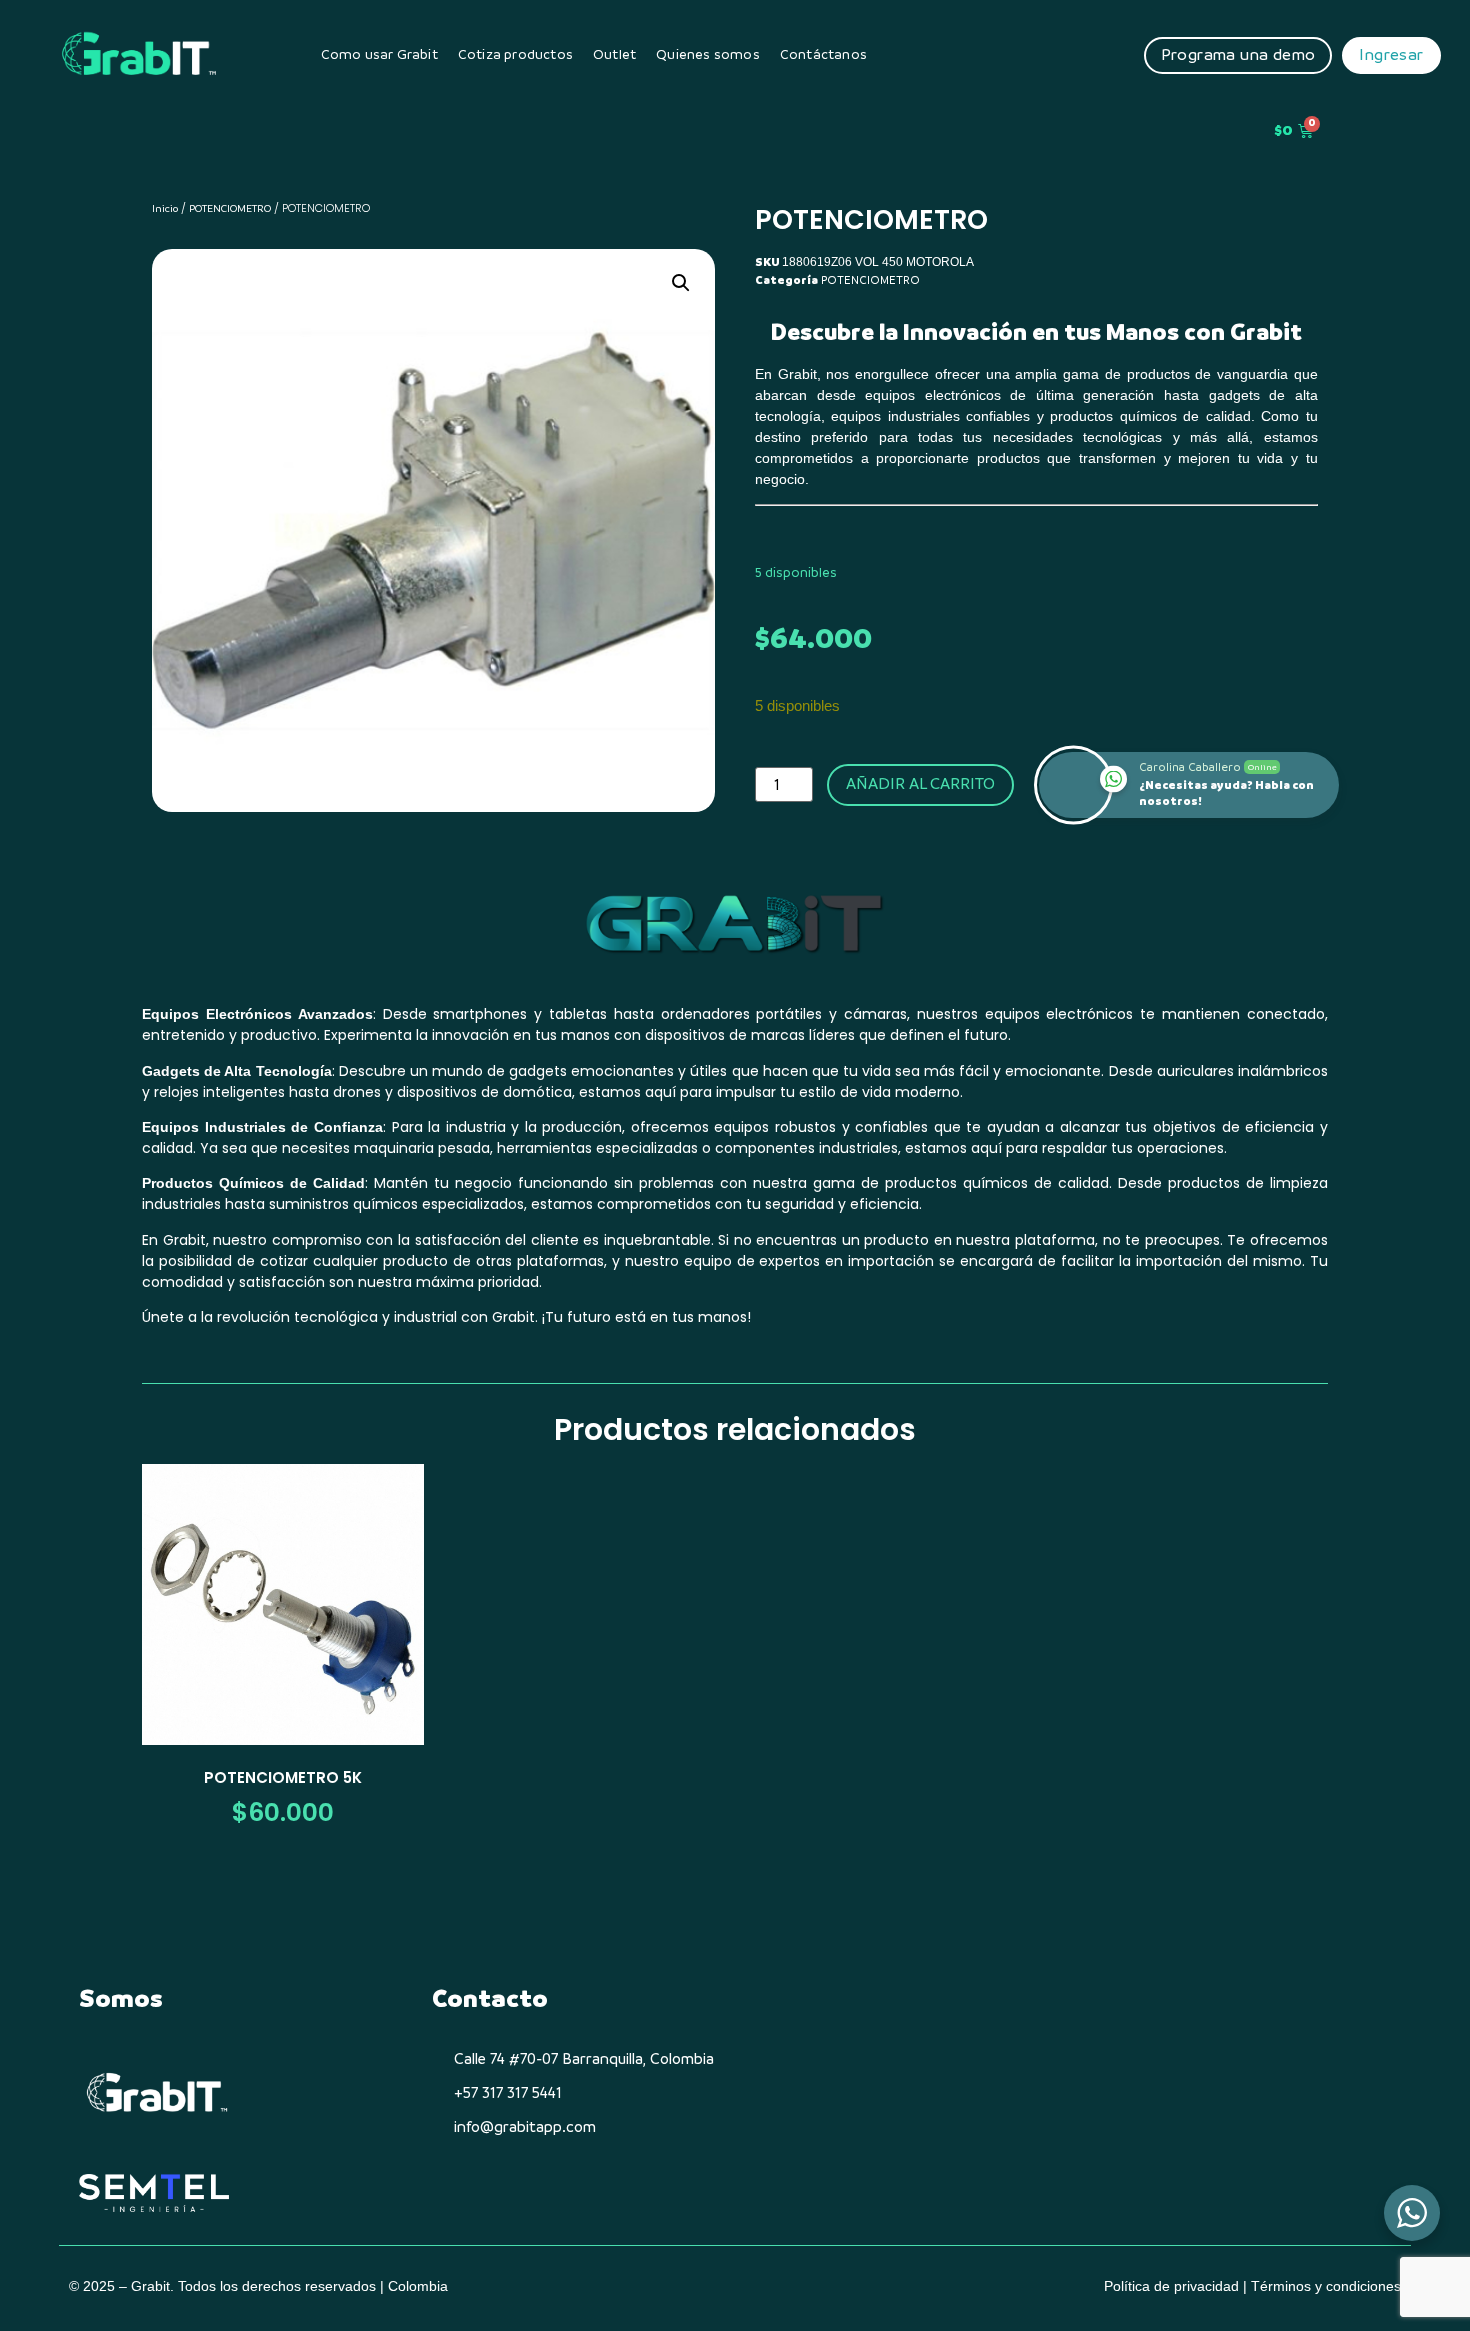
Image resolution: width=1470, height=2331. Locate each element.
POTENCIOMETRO (230, 208)
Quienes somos (708, 54)
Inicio (165, 208)
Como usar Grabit (379, 54)
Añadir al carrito (920, 784)
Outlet (614, 54)
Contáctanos (823, 54)
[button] (681, 283)
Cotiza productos (515, 54)
